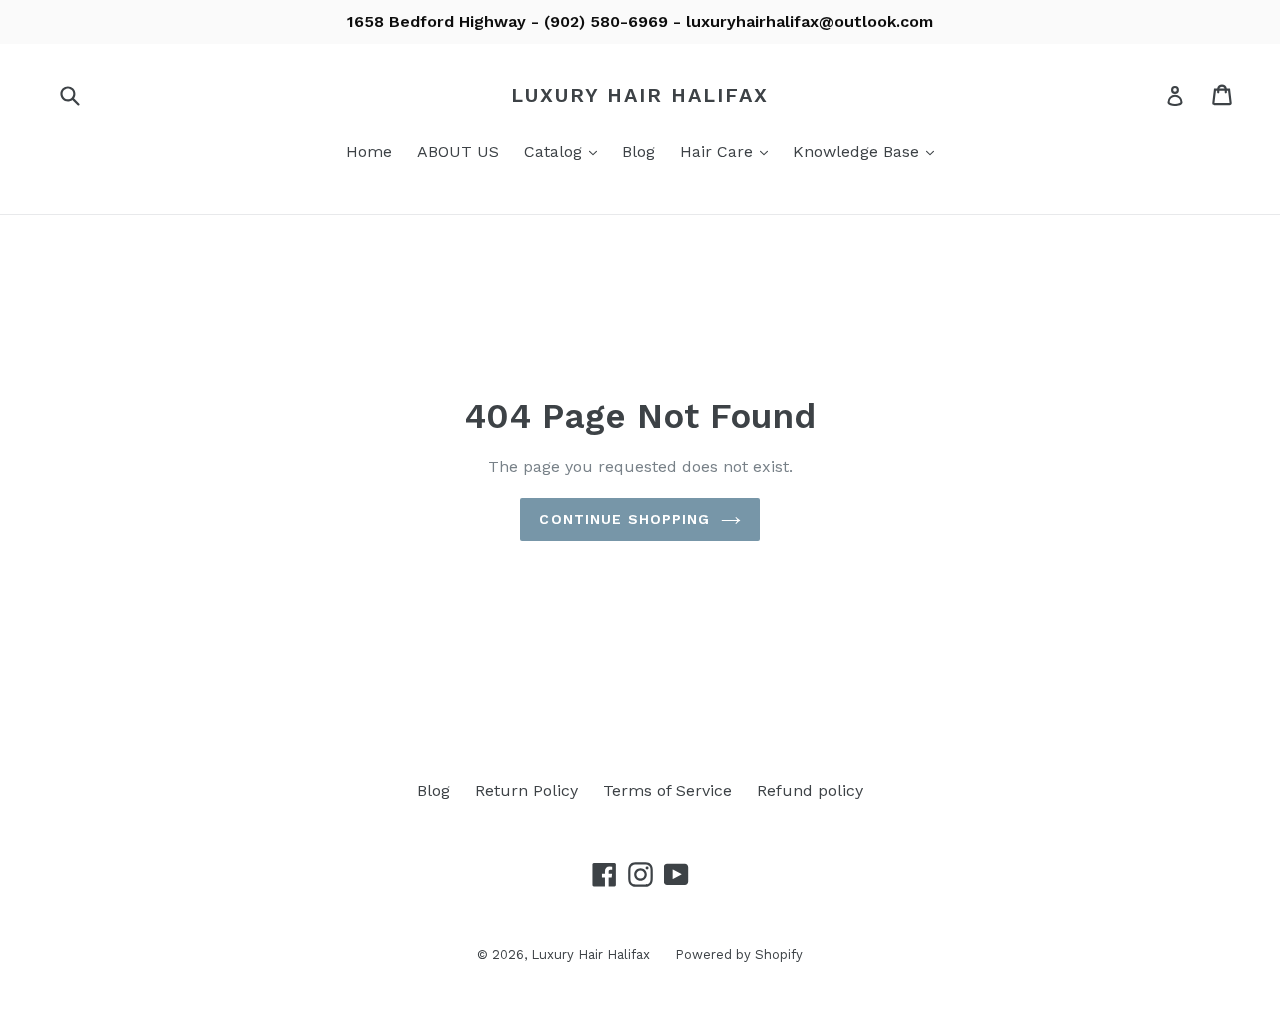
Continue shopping (624, 519)
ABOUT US (458, 151)
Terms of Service (667, 790)
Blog (638, 151)
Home (369, 151)
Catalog (565, 151)
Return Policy (526, 790)
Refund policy (810, 790)
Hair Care (729, 151)
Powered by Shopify (739, 954)
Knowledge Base (868, 151)
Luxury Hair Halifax (640, 95)
